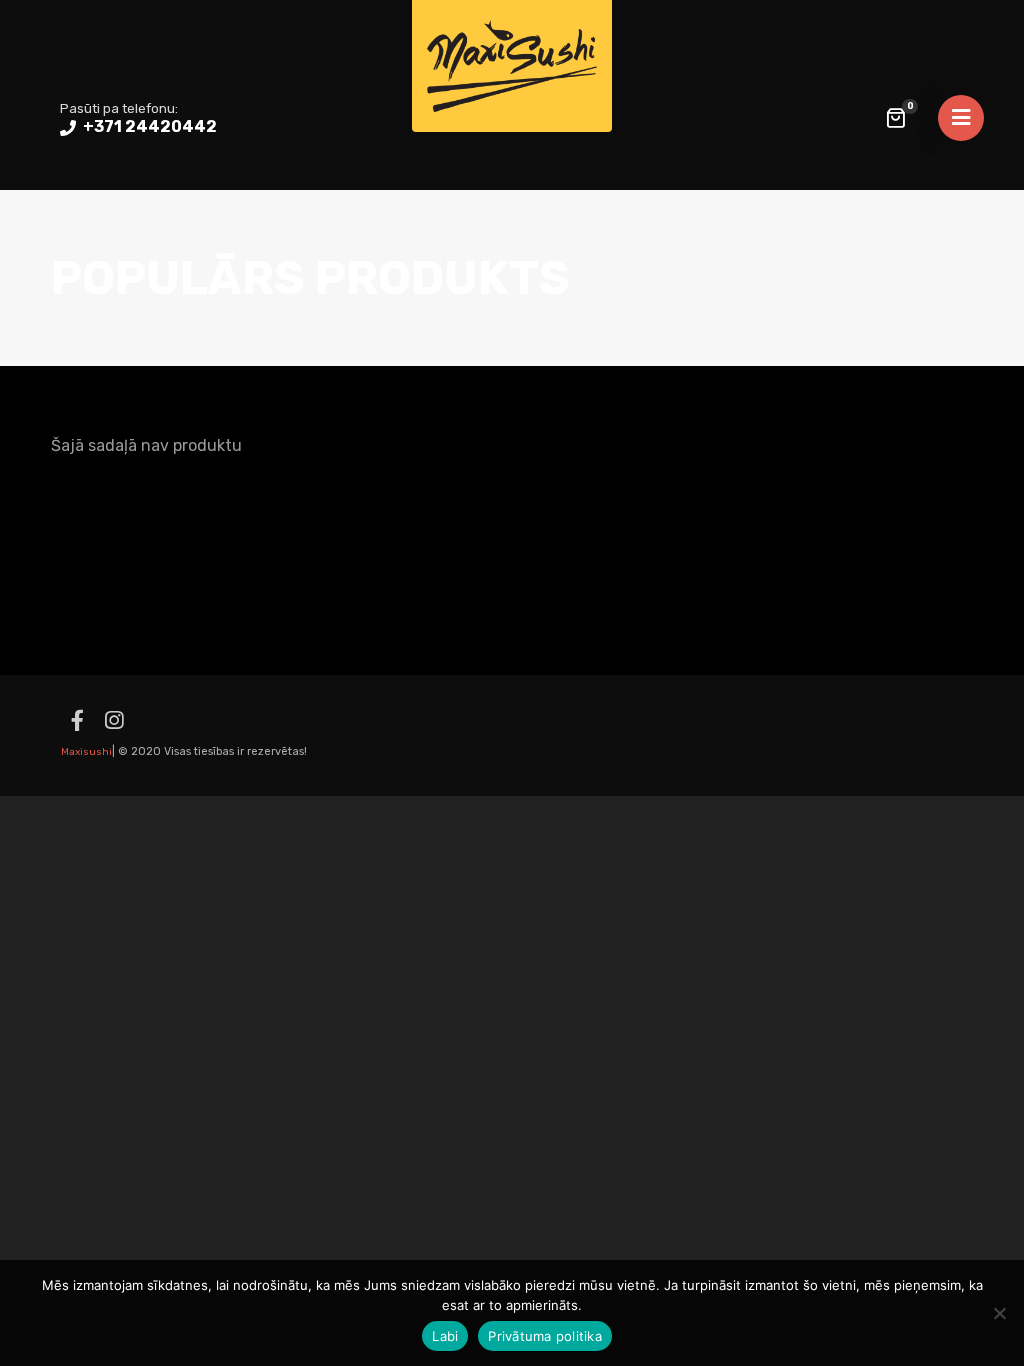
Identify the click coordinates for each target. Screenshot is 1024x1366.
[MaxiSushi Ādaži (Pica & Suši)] (512, 66)
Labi (445, 1336)
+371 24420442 (148, 126)
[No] (999, 1313)
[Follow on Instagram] (114, 721)
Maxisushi (86, 752)
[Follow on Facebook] (77, 721)
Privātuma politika (545, 1336)
